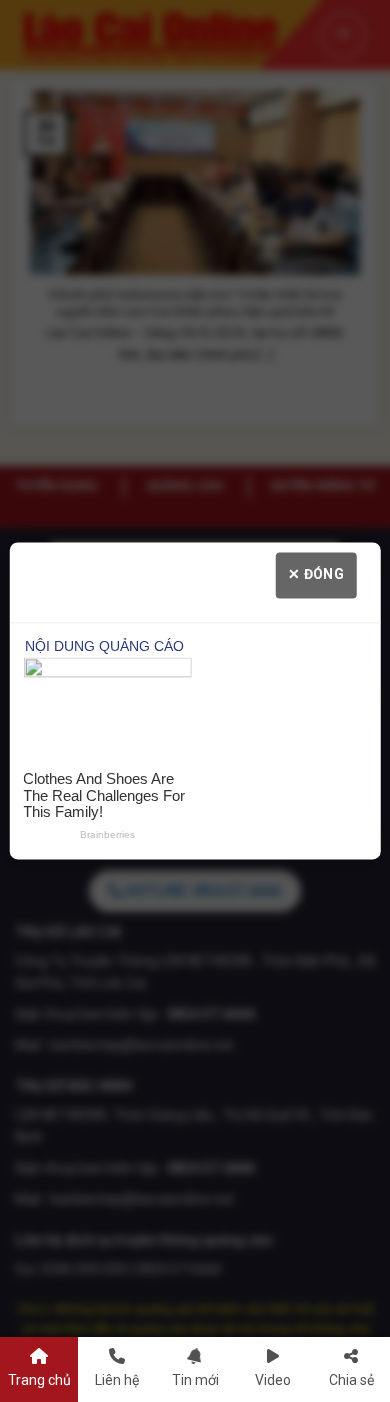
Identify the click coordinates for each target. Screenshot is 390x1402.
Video (273, 1380)
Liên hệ (117, 1380)
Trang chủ (39, 1380)
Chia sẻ (351, 1380)
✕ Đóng (316, 574)
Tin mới (195, 1380)
